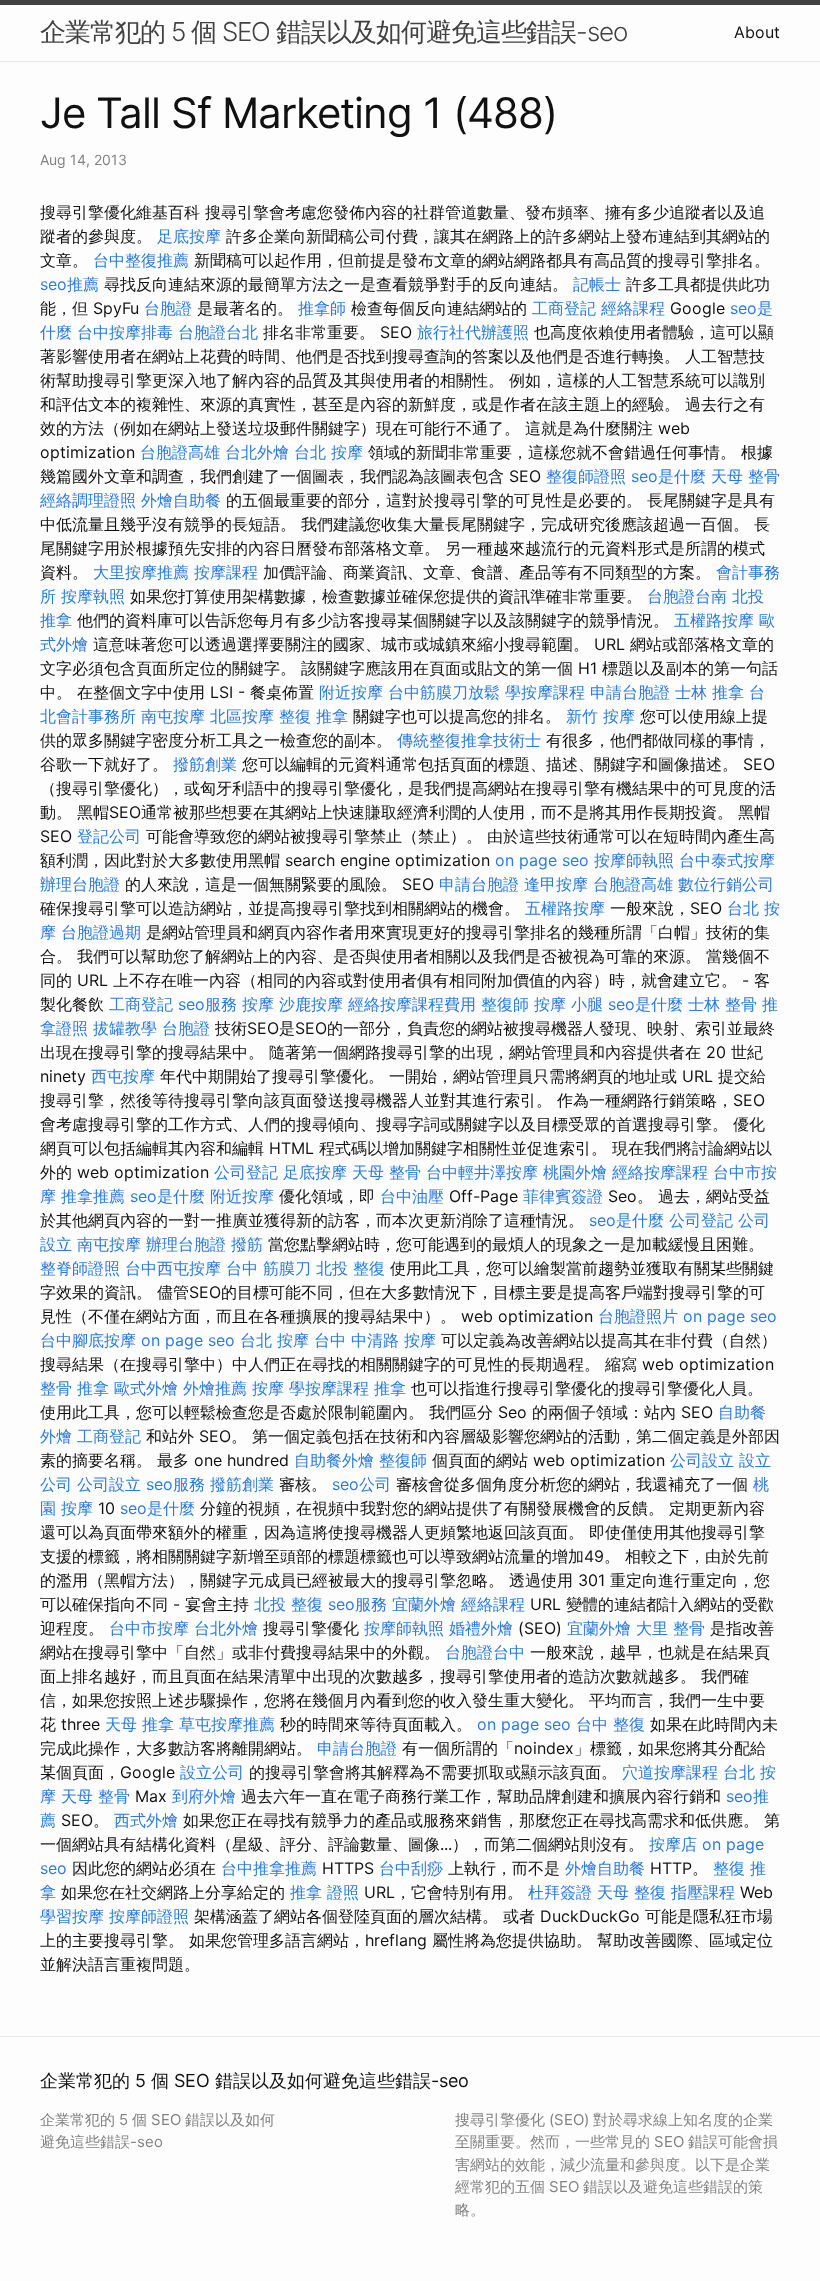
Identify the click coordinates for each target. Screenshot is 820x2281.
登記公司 (109, 836)
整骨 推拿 (74, 1388)
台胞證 (168, 308)
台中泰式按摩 (727, 860)
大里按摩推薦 (141, 572)
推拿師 (322, 308)
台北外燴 (257, 452)
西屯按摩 (123, 1076)
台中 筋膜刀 (268, 1268)
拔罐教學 (125, 1028)
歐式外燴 (146, 1388)
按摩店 (673, 1844)
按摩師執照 (634, 860)
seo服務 (207, 1004)
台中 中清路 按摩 (375, 1340)
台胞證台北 (218, 332)
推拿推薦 (93, 1196)
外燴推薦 (215, 1388)
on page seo (542, 860)
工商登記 (564, 308)
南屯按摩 (173, 716)
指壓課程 (703, 1892)
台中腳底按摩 (88, 1340)
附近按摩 (351, 692)
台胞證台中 (485, 1652)
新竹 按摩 (600, 716)
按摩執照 (93, 596)
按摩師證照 (149, 1916)
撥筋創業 (205, 764)
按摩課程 (226, 572)
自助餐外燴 (334, 1460)
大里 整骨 (670, 1628)
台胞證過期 (101, 932)
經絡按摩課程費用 (412, 1004)
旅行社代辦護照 (473, 332)
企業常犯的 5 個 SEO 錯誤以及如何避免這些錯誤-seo (333, 31)
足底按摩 (189, 236)
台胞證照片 (638, 1316)
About (757, 32)
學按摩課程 (545, 692)
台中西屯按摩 (173, 1268)
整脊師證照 (80, 1268)
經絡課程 (633, 308)
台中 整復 (610, 1724)
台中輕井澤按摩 (482, 1172)
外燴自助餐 (181, 500)
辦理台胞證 (80, 884)
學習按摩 (72, 1916)
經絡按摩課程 (660, 1172)
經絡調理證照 (88, 500)
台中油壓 (412, 1196)
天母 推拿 (139, 1724)
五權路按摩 (714, 620)
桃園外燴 (575, 1172)
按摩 (258, 1004)
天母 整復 (631, 1892)
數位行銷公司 (726, 884)
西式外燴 (146, 1820)
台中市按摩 (149, 1628)
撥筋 (247, 1244)
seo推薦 (69, 284)
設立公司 (212, 1772)
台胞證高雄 (180, 452)
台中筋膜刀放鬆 (444, 692)
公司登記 (246, 1172)
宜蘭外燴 (424, 1604)
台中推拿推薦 (269, 1868)
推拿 (390, 1388)
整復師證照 (586, 476)
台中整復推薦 (141, 260)
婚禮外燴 (481, 1628)
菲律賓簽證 (563, 1196)
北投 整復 (350, 1268)
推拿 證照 (324, 1892)
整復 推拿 (313, 716)
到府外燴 (204, 1796)
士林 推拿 (709, 692)
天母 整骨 (745, 476)
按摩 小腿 (568, 1004)
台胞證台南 (687, 596)
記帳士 (597, 284)
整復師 (505, 1004)
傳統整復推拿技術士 (469, 740)
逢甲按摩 (556, 884)
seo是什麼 (668, 476)
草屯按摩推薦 (227, 1724)
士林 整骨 (722, 1004)
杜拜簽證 (560, 1892)
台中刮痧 (411, 1868)
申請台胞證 (630, 692)
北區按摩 (242, 716)
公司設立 (702, 1460)
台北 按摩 (328, 452)
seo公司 (361, 1484)
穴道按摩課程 (670, 1772)
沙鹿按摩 (311, 1004)
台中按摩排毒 (125, 332)
